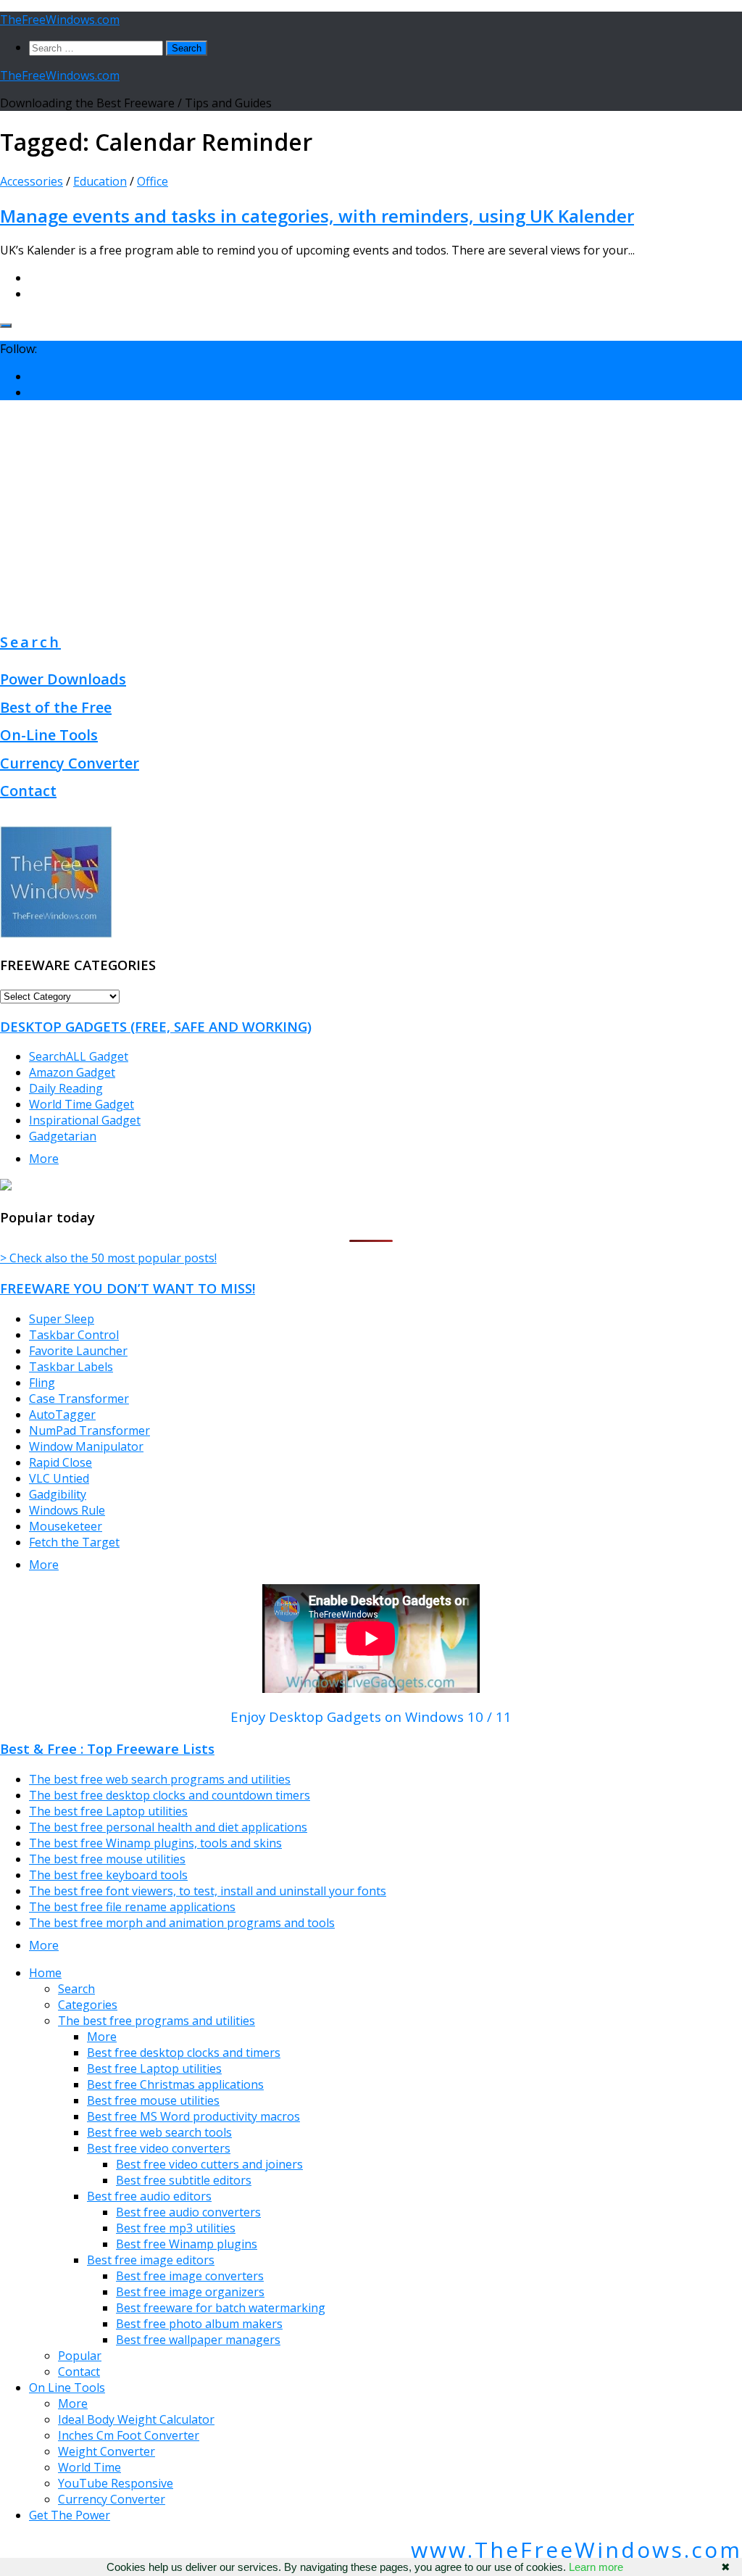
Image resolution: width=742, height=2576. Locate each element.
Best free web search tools (159, 2132)
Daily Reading (66, 1088)
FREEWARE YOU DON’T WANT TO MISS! (128, 1288)
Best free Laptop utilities (154, 2068)
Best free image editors (151, 2260)
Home (45, 1973)
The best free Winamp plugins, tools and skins (155, 1843)
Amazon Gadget (72, 1072)
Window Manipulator (86, 1446)
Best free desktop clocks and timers (184, 2053)
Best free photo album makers (199, 2324)
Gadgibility (58, 1494)
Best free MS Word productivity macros (193, 2116)
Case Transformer (79, 1399)
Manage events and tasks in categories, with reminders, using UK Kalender (317, 216)
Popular (80, 2356)
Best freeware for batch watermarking (221, 2308)
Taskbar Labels (71, 1367)
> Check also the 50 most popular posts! (108, 1258)
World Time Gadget (82, 1104)
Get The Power (70, 2515)
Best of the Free (56, 707)
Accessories (32, 181)
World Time (89, 2467)
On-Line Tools (49, 735)
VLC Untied (59, 1478)
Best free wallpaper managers (198, 2340)
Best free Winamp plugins (187, 2244)
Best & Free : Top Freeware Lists (107, 1748)
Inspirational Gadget (85, 1120)
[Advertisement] (371, 513)
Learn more (596, 2567)
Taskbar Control (74, 1335)
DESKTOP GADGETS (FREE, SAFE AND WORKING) (156, 1026)
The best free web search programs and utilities (160, 1779)
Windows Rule (67, 1510)
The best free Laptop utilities (108, 1811)
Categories (88, 2005)
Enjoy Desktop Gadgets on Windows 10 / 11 (371, 1716)
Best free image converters (190, 2276)
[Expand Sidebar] (6, 326)
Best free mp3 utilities (176, 2228)
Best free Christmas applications (175, 2084)
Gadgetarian (63, 1136)
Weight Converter (107, 2451)
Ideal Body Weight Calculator (136, 2419)
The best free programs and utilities (157, 2021)
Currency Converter (70, 763)
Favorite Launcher (78, 1351)
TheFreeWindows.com (60, 20)
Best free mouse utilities (153, 2100)
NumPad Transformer (89, 1430)
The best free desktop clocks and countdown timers (170, 1795)
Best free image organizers (190, 2292)
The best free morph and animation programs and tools (182, 1923)
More (44, 1159)
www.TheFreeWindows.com (576, 2550)
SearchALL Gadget (79, 1056)
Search (30, 642)
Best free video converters (159, 2148)
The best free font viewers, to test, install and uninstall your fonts (208, 1891)
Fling (42, 1383)
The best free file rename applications (132, 1907)
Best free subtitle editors (184, 2180)
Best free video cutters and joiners (209, 2164)
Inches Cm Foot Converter (129, 2435)
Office (153, 181)
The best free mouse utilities (107, 1859)
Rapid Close (61, 1462)
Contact (28, 791)
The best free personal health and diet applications (168, 1827)
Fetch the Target (74, 1542)
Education (100, 181)
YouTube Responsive (116, 2483)
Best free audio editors (149, 2196)
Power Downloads (63, 679)
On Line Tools (67, 2387)
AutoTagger (62, 1415)
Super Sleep (62, 1319)
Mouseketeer (66, 1526)
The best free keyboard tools (108, 1875)
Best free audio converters (188, 2212)
